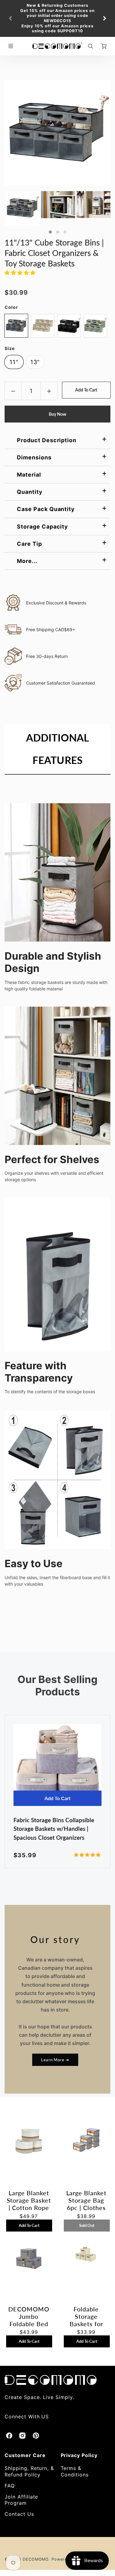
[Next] (104, 18)
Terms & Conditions (75, 2471)
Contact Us (19, 2514)
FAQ (10, 2486)
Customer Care (25, 2455)
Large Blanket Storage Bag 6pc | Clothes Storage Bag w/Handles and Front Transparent (86, 2200)
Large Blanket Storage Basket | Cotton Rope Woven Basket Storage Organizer (29, 2200)
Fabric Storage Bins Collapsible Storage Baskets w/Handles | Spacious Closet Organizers (54, 1829)
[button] (50, 232)
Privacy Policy (79, 2455)
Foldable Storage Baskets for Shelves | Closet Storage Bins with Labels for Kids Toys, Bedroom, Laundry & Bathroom (86, 2316)
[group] (57, 18)
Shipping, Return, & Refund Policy (29, 2471)
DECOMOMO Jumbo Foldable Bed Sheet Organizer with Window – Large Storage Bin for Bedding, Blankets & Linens (29, 2316)
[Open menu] (11, 46)
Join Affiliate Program (21, 2500)
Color (11, 307)
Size (10, 348)
